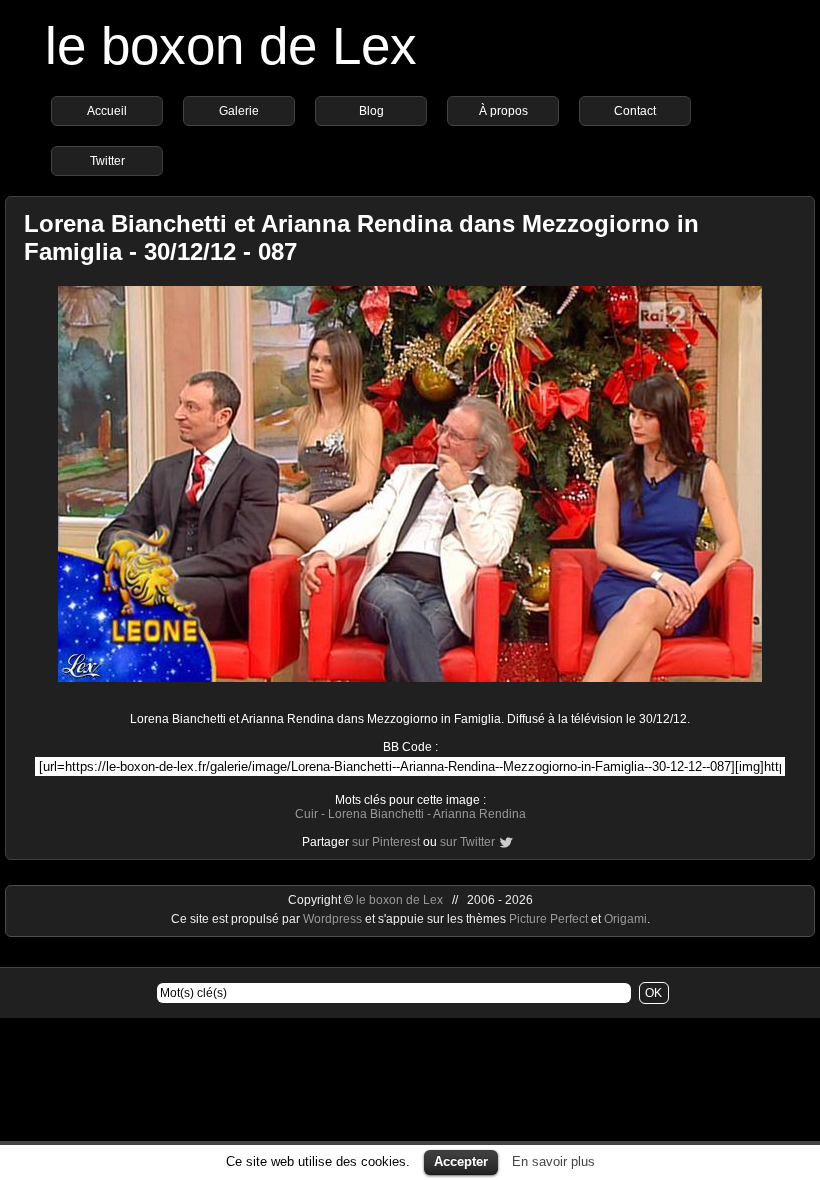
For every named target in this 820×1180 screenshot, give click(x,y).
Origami (625, 919)
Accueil (107, 111)
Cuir (306, 814)
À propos (503, 111)
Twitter (107, 161)
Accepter (461, 1161)
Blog (371, 111)
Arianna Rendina (479, 814)
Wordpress (334, 919)
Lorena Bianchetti (376, 814)
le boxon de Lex (231, 45)
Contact (635, 111)
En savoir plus (553, 1161)
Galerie (239, 111)
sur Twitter (467, 842)
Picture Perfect (548, 919)
